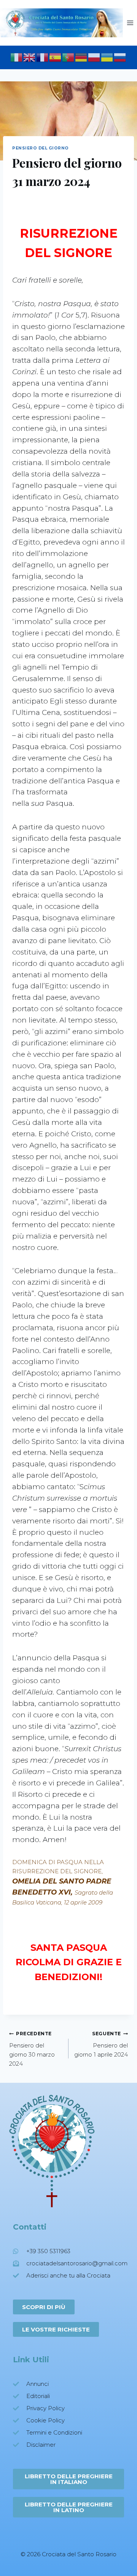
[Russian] (120, 57)
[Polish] (94, 57)
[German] (81, 57)
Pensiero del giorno (41, 148)
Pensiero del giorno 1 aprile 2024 (101, 2044)
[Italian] (17, 57)
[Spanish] (56, 57)
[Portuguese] (68, 57)
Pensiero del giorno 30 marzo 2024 (32, 2049)
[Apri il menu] (130, 23)
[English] (30, 57)
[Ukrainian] (107, 57)
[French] (43, 57)
